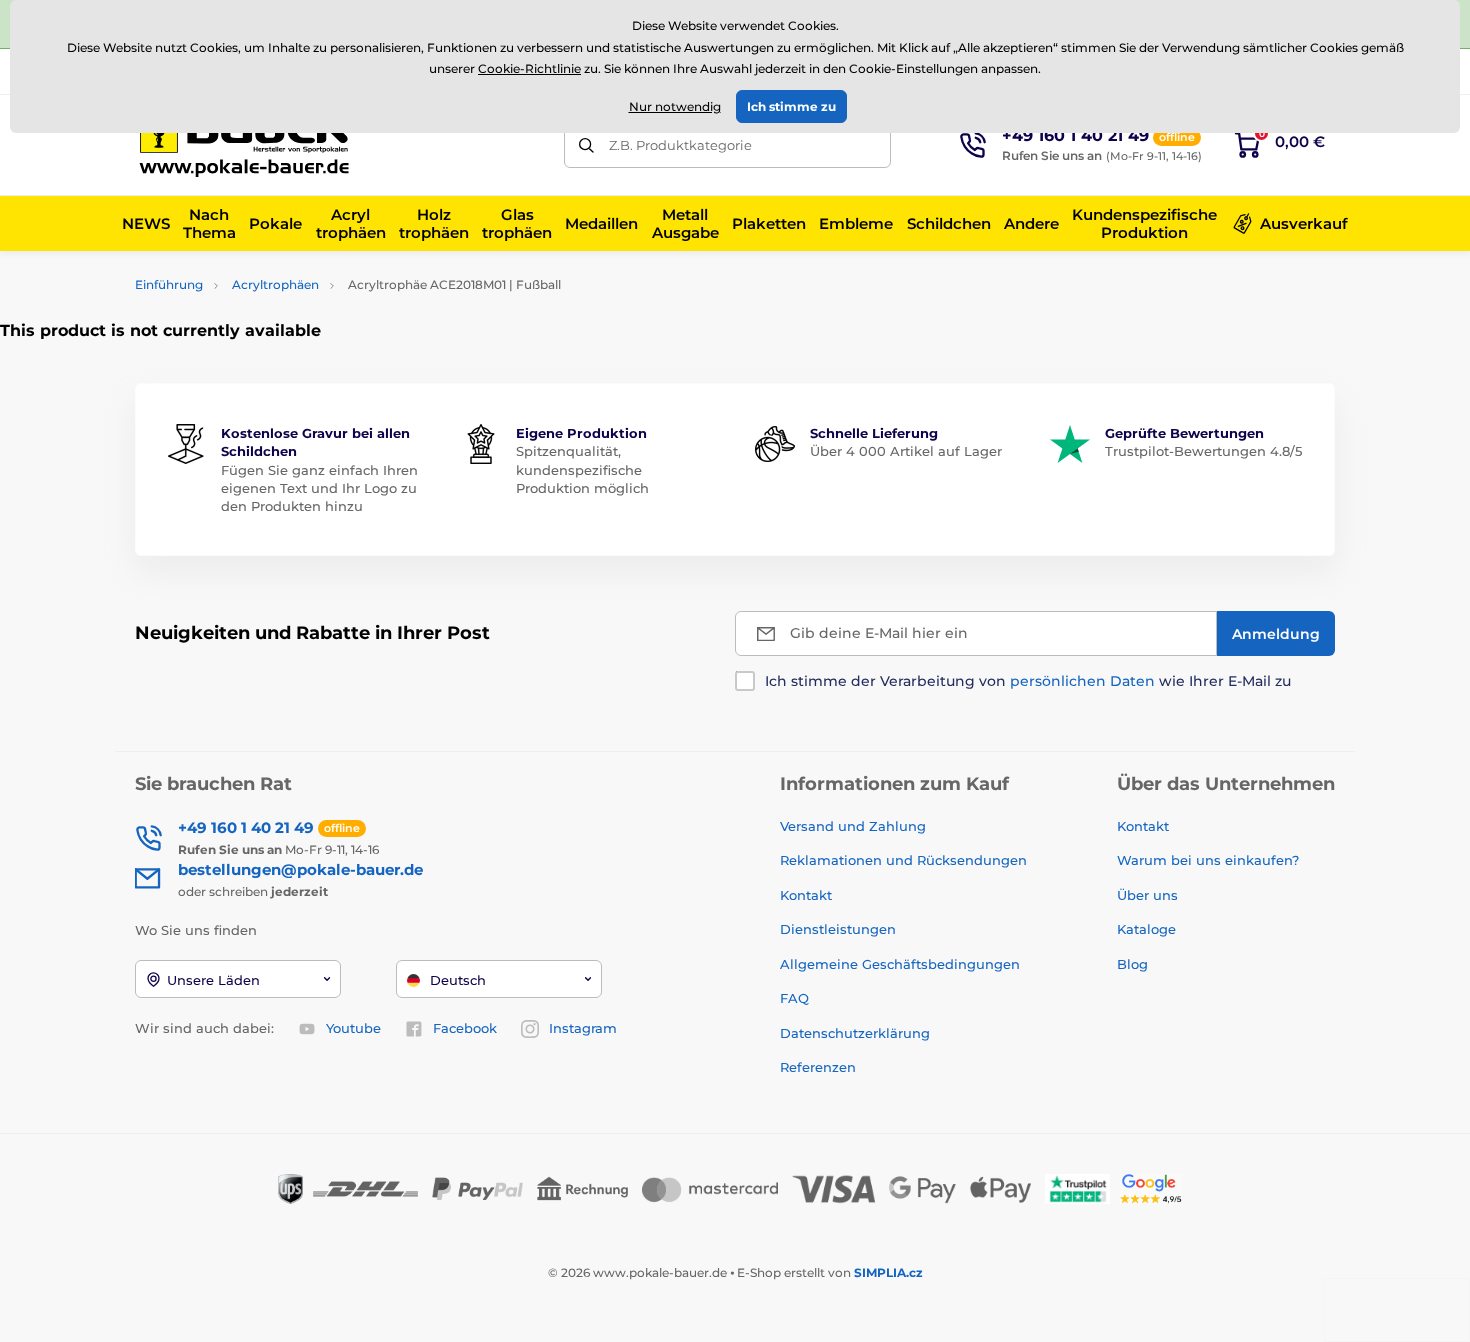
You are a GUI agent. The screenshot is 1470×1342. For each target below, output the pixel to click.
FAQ (794, 998)
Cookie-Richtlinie (529, 68)
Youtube (353, 1028)
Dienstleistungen (838, 929)
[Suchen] (586, 145)
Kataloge (1146, 929)
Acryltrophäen (275, 284)
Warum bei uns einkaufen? (1208, 860)
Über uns (1147, 895)
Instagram (583, 1028)
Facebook (465, 1028)
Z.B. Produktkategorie (680, 145)
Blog (1132, 964)
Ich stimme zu (791, 106)
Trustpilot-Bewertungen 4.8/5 (1203, 451)
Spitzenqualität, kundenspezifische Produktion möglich (582, 469)
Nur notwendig (675, 106)
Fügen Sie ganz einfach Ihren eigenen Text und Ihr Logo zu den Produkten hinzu (319, 488)
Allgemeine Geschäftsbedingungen (900, 964)
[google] (1156, 1187)
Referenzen (818, 1067)
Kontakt (806, 895)
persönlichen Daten (1082, 681)
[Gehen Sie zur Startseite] (250, 145)
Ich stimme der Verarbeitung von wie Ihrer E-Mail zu (1028, 681)
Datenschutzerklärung (855, 1033)
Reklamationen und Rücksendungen (905, 860)
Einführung (169, 284)
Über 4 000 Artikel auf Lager (906, 451)
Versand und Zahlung (853, 826)
